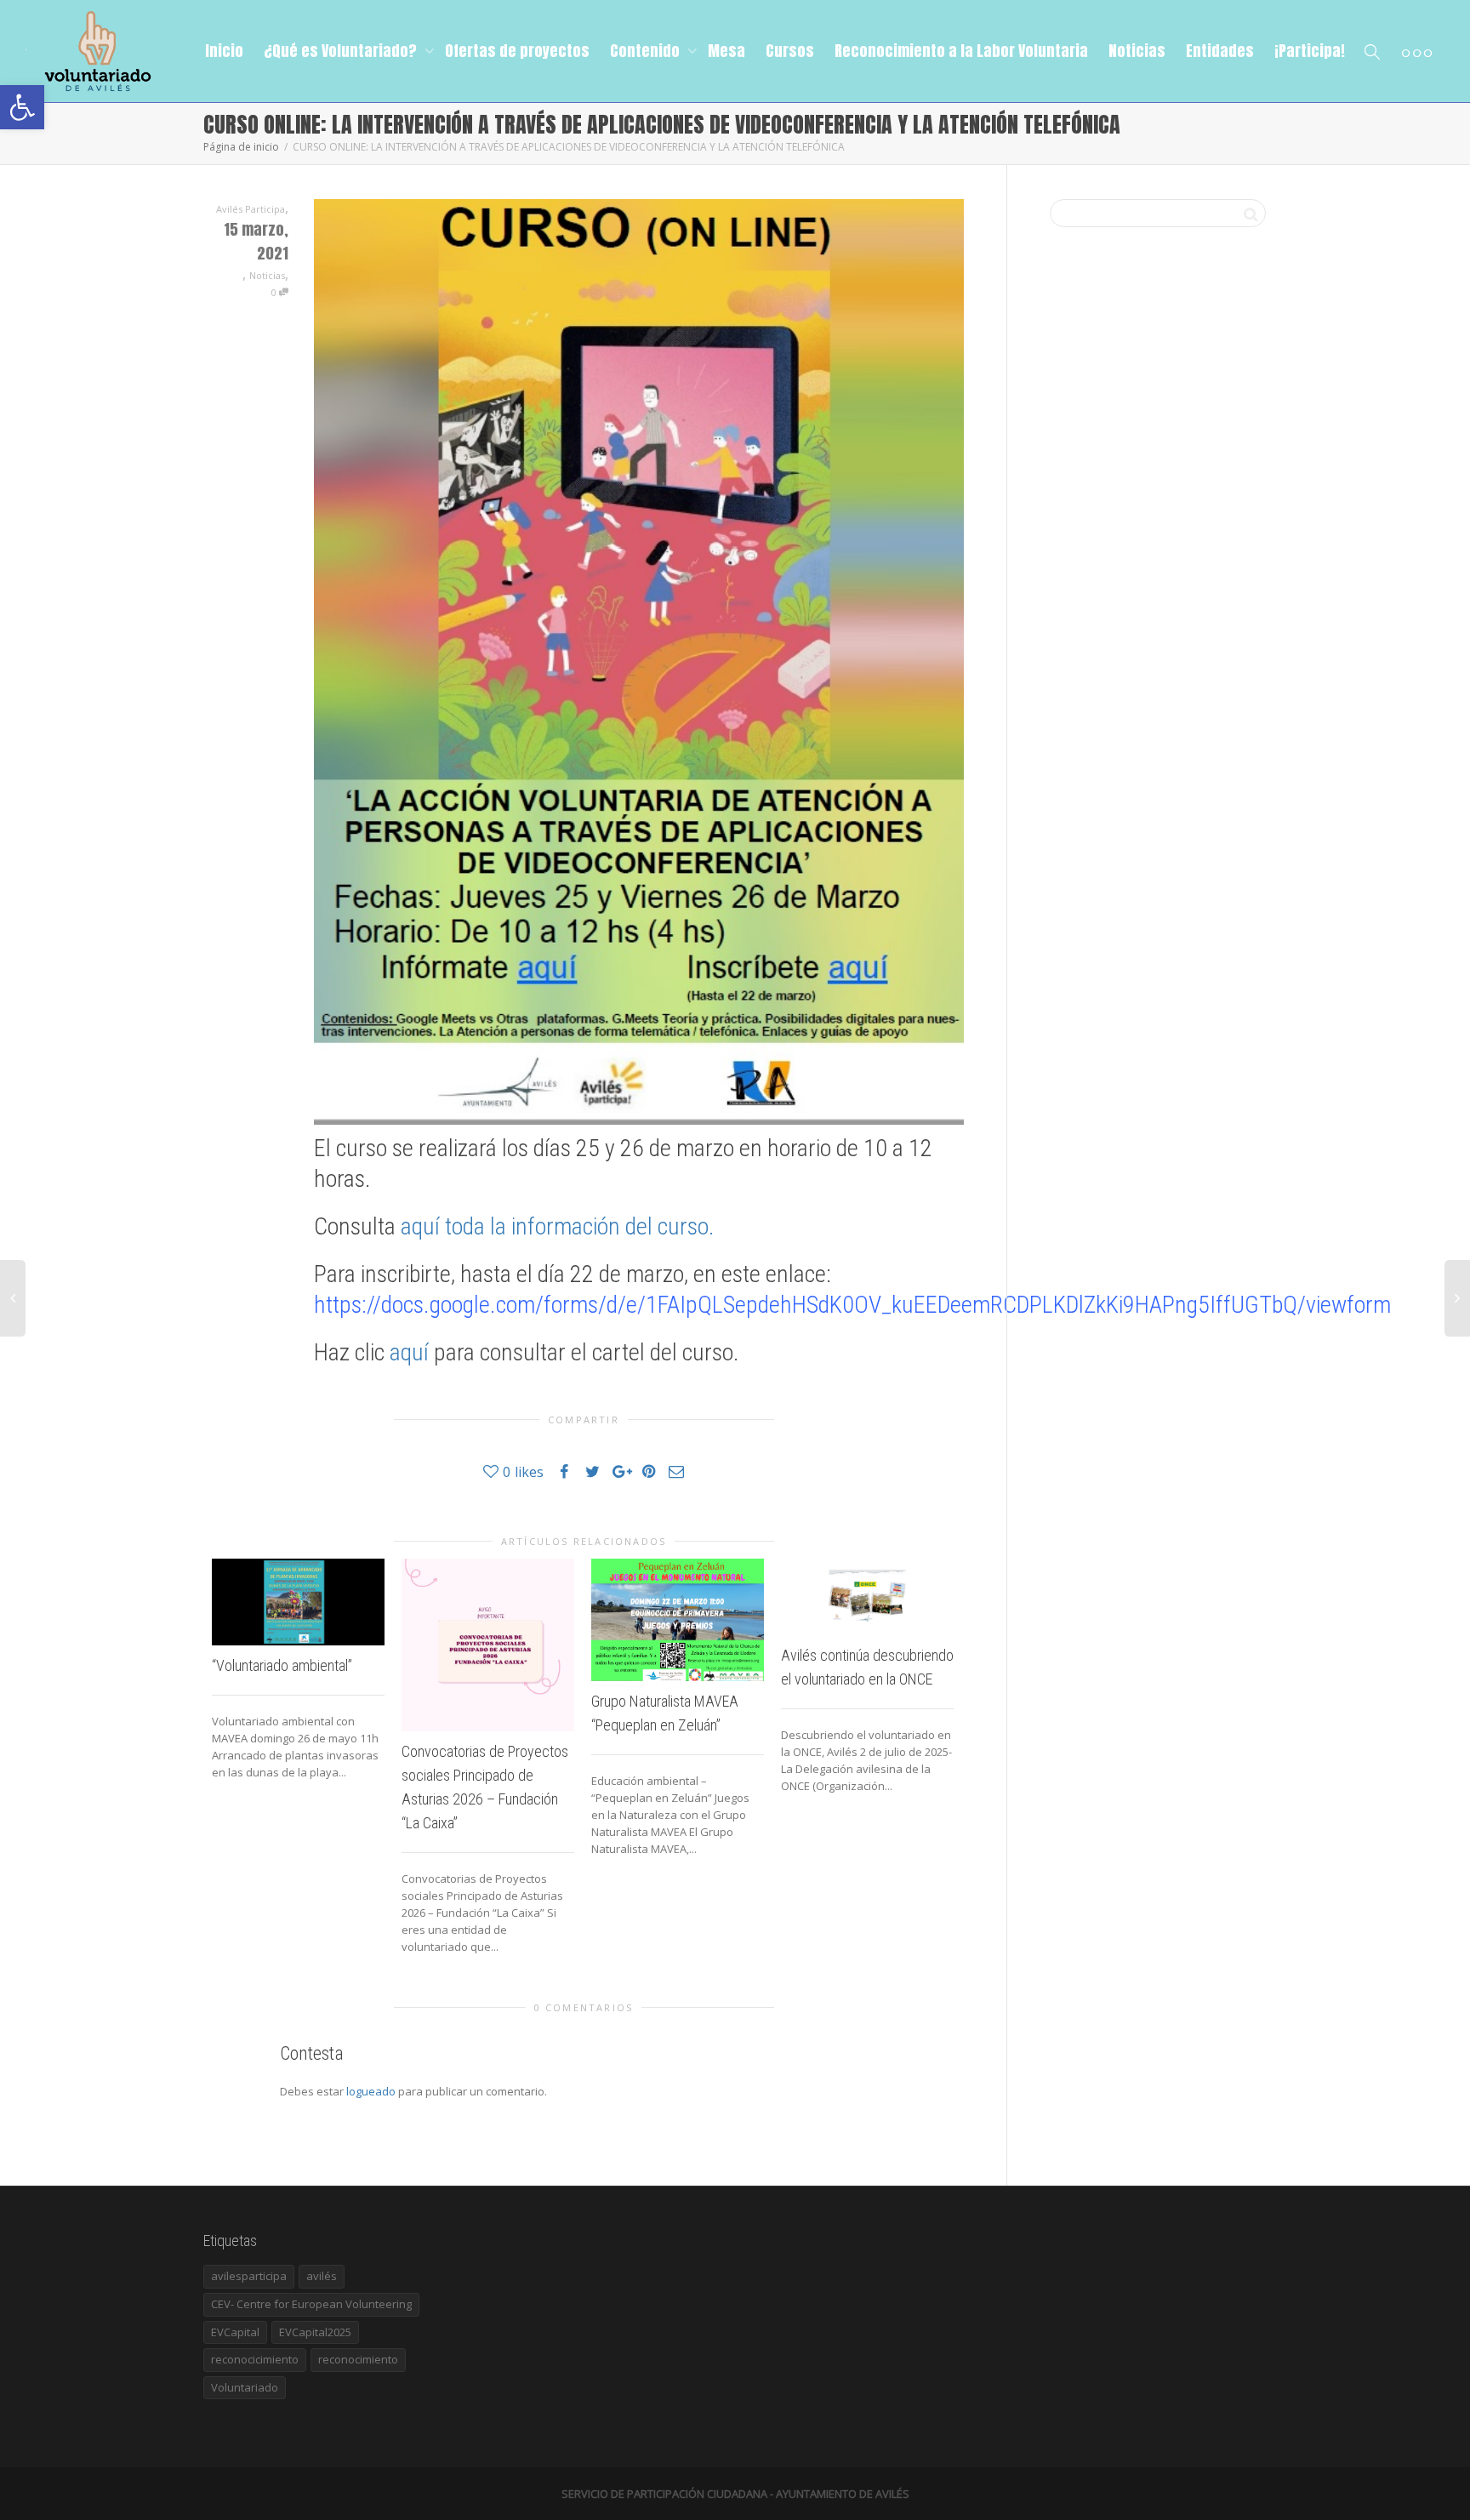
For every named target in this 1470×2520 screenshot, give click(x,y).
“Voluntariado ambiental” (282, 1665)
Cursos (790, 51)
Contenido (647, 51)
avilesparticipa (249, 2276)
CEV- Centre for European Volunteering (311, 2304)
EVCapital (235, 2332)
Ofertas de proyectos (517, 51)
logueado (371, 2091)
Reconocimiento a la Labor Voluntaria (961, 51)
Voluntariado (245, 2387)
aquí (409, 1352)
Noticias (1137, 51)
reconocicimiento (255, 2359)
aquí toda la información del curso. (558, 1226)
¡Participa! (1310, 51)
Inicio (224, 51)
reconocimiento (358, 2359)
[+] (298, 1602)
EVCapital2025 (315, 2332)
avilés (322, 2276)
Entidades (1220, 51)
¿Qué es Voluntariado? (342, 51)
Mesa (726, 51)
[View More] (1417, 51)
